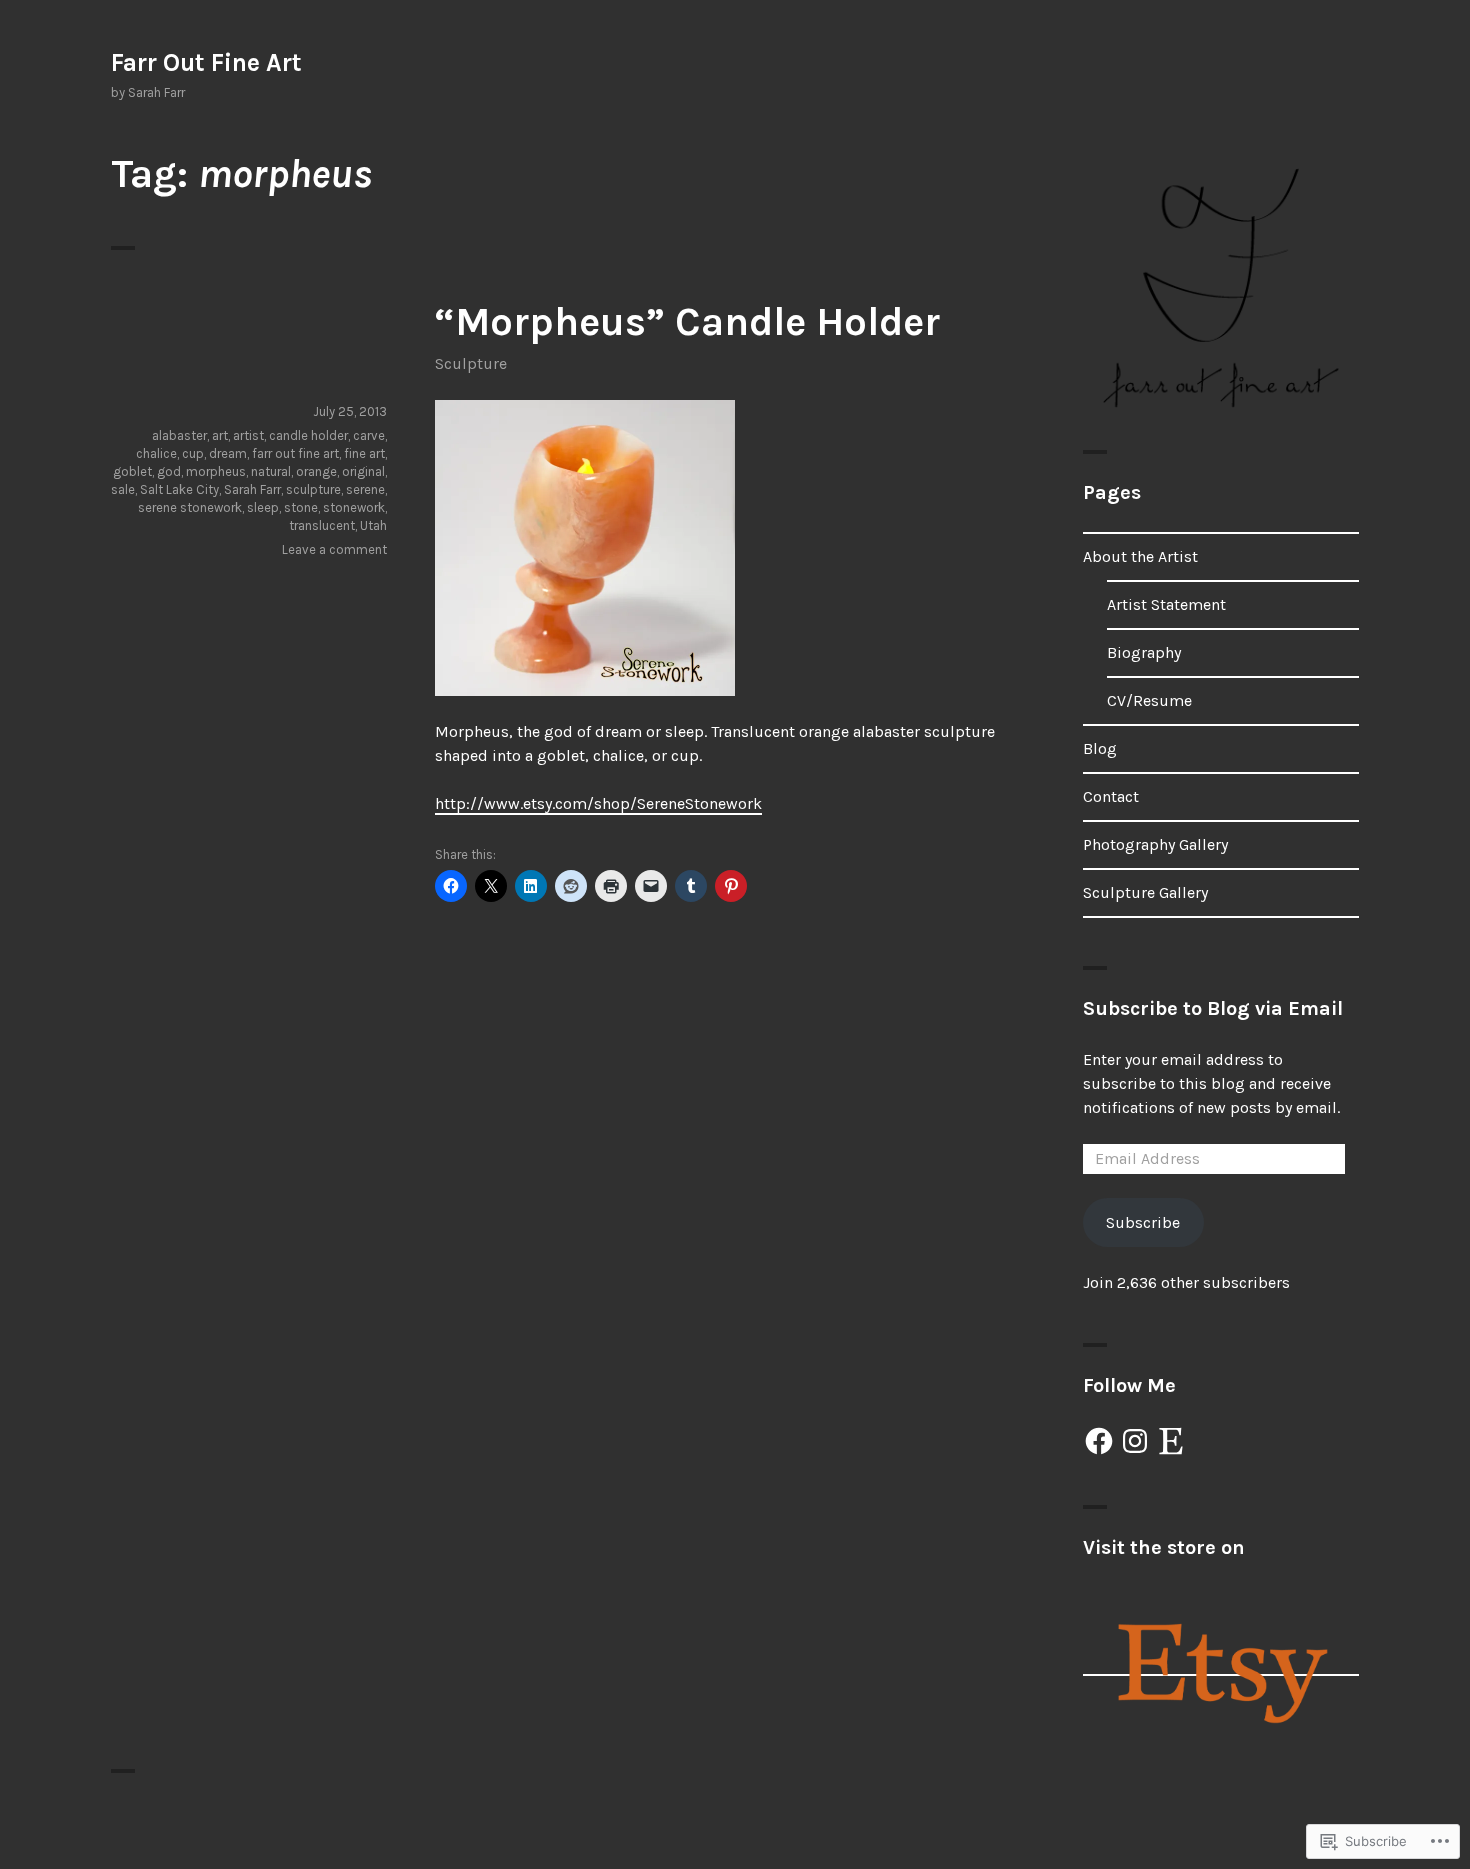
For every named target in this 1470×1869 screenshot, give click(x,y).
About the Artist (1140, 556)
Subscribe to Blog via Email (1213, 1008)
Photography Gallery (1155, 844)
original (363, 471)
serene (365, 489)
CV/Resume (1149, 700)
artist (248, 435)
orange (316, 471)
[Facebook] (1099, 1441)
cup (193, 453)
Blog (1100, 748)
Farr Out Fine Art (206, 62)
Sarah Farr (252, 489)
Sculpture (471, 363)
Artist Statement (1166, 604)
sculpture (313, 489)
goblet (132, 471)
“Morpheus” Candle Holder (687, 321)
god (169, 471)
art (220, 435)
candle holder (308, 435)
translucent (322, 525)
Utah (373, 525)
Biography (1144, 652)
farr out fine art (295, 453)
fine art (364, 453)
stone (301, 507)
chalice (156, 453)
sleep (263, 507)
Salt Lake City (179, 489)
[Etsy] (1171, 1441)
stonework (354, 507)
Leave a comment (334, 549)
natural (271, 471)
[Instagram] (1135, 1441)
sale (123, 489)
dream (228, 453)
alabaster (179, 435)
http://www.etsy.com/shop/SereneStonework (598, 803)
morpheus (216, 471)
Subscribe (1143, 1222)
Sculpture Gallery (1145, 892)
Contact (1111, 796)
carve (369, 435)
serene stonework (190, 507)
